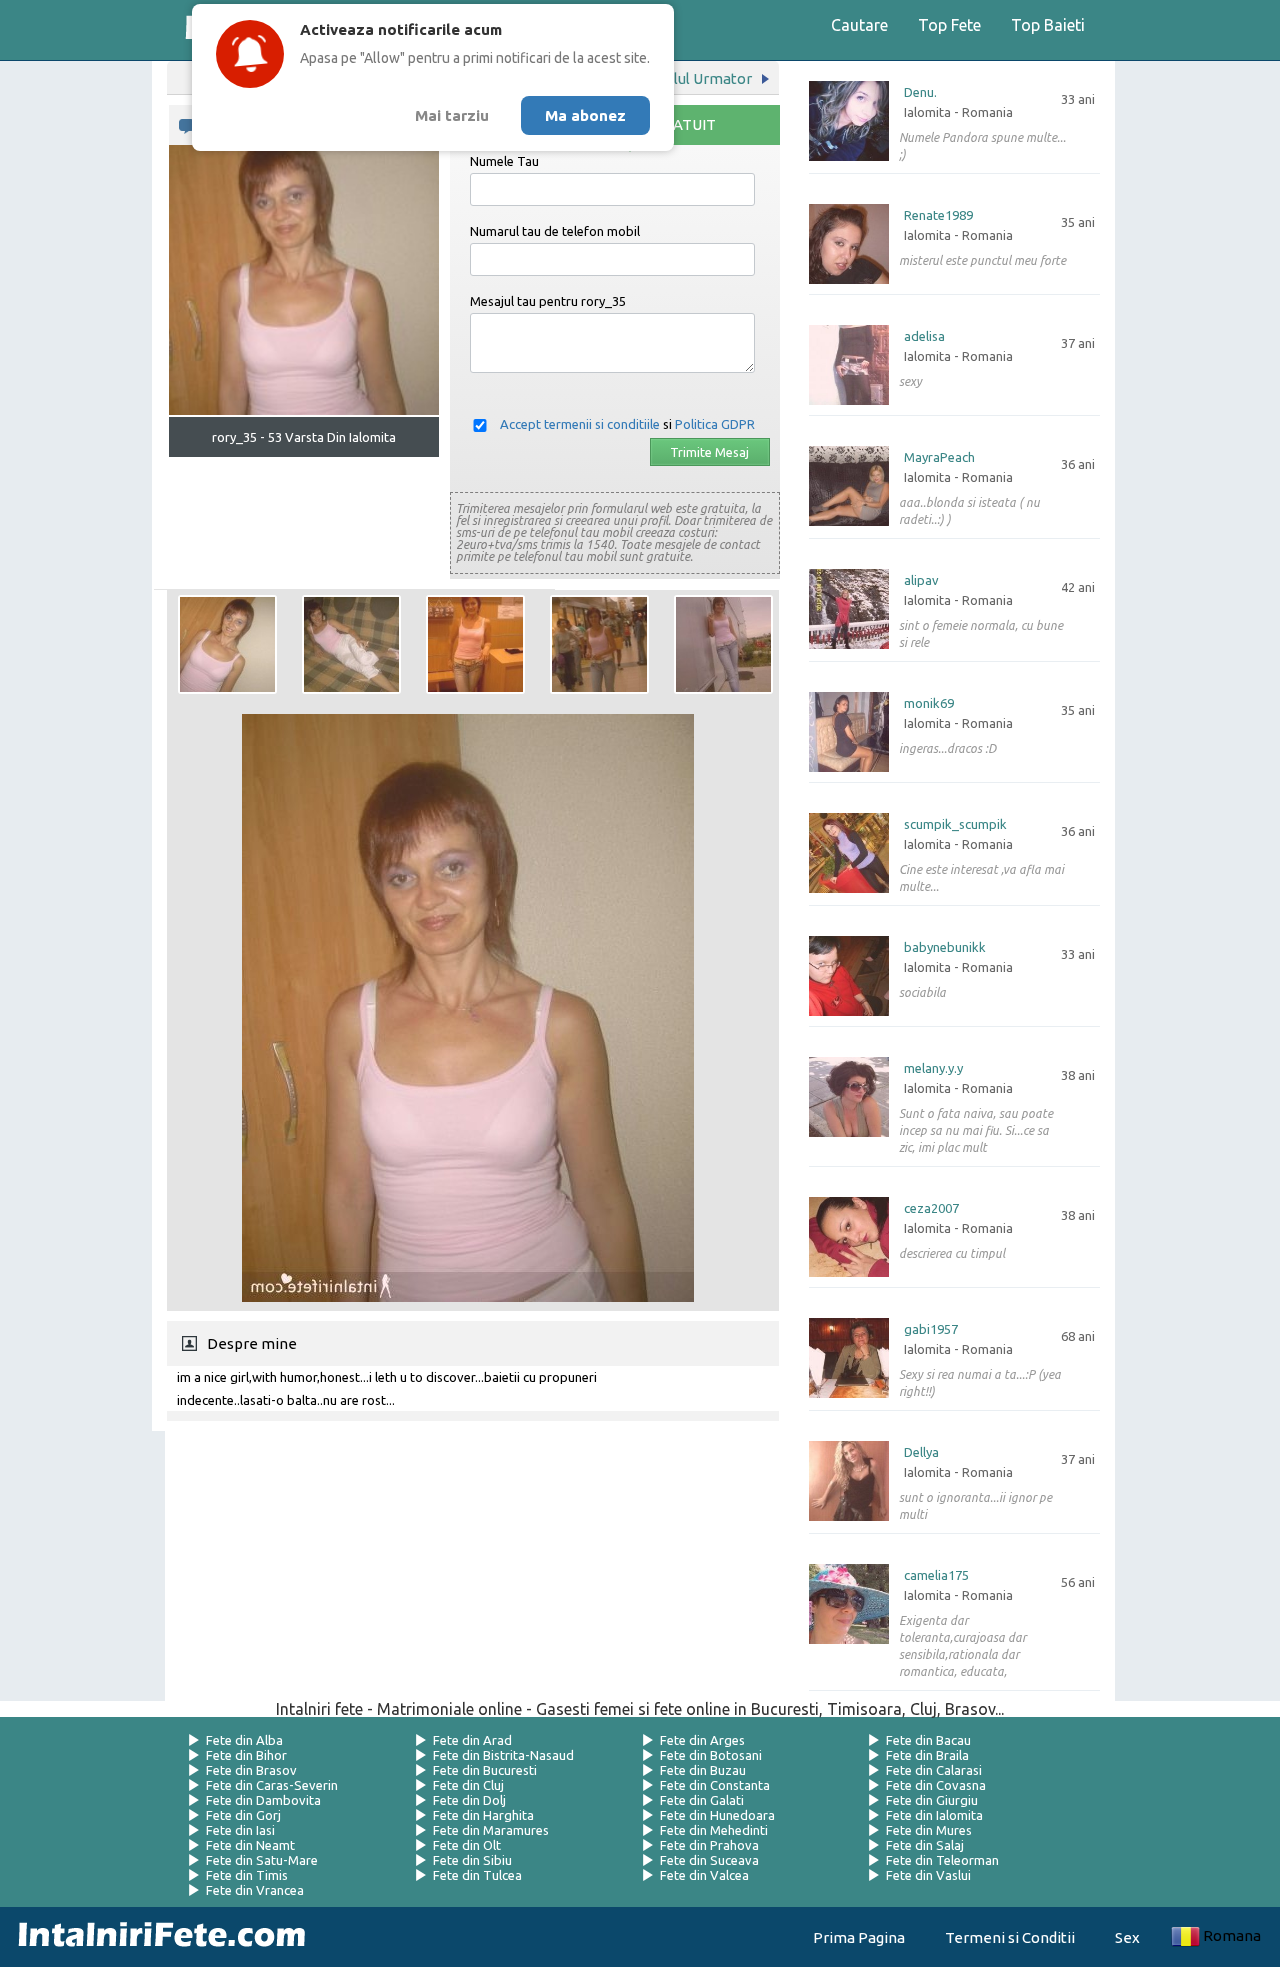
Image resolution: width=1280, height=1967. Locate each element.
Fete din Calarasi (934, 1770)
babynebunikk (945, 947)
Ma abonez (585, 115)
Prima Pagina (859, 1937)
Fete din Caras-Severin (272, 1785)
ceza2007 (931, 1208)
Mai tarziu (452, 115)
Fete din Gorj (243, 1815)
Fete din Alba (244, 1740)
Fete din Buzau (703, 1770)
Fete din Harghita (483, 1815)
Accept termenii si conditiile (580, 424)
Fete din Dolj (469, 1800)
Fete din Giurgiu (932, 1800)
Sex (1127, 1937)
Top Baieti (1048, 25)
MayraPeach (939, 457)
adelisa (924, 336)
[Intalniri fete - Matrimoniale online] (156, 1937)
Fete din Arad (472, 1740)
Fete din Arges (702, 1740)
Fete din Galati (702, 1800)
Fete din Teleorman (942, 1860)
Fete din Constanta (715, 1785)
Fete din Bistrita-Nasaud (503, 1755)
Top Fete (949, 25)
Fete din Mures (929, 1830)
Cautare (859, 25)
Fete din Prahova (709, 1845)
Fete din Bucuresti (485, 1770)
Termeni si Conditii (1010, 1937)
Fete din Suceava (709, 1860)
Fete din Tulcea (477, 1875)
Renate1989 (938, 215)
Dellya (921, 1452)
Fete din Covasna (936, 1785)
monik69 (929, 703)
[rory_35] (227, 644)
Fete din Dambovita (263, 1800)
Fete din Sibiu (472, 1860)
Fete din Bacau (928, 1740)
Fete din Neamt (250, 1845)
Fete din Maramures (491, 1830)
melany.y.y (933, 1068)
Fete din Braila (927, 1755)
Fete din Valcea (704, 1875)
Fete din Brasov (251, 1770)
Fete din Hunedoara (717, 1815)
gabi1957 (931, 1329)
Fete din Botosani (711, 1755)
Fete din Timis (247, 1875)
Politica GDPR (715, 424)
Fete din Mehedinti (714, 1830)
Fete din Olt (467, 1845)
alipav (921, 580)
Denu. (920, 92)
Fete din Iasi (240, 1830)
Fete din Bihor (246, 1755)
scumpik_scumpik (955, 824)
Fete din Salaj (925, 1845)
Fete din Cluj (468, 1785)
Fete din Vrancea (255, 1890)
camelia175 (936, 1575)
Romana (1232, 1935)
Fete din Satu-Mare (262, 1860)
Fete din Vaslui (928, 1875)
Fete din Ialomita (934, 1815)
